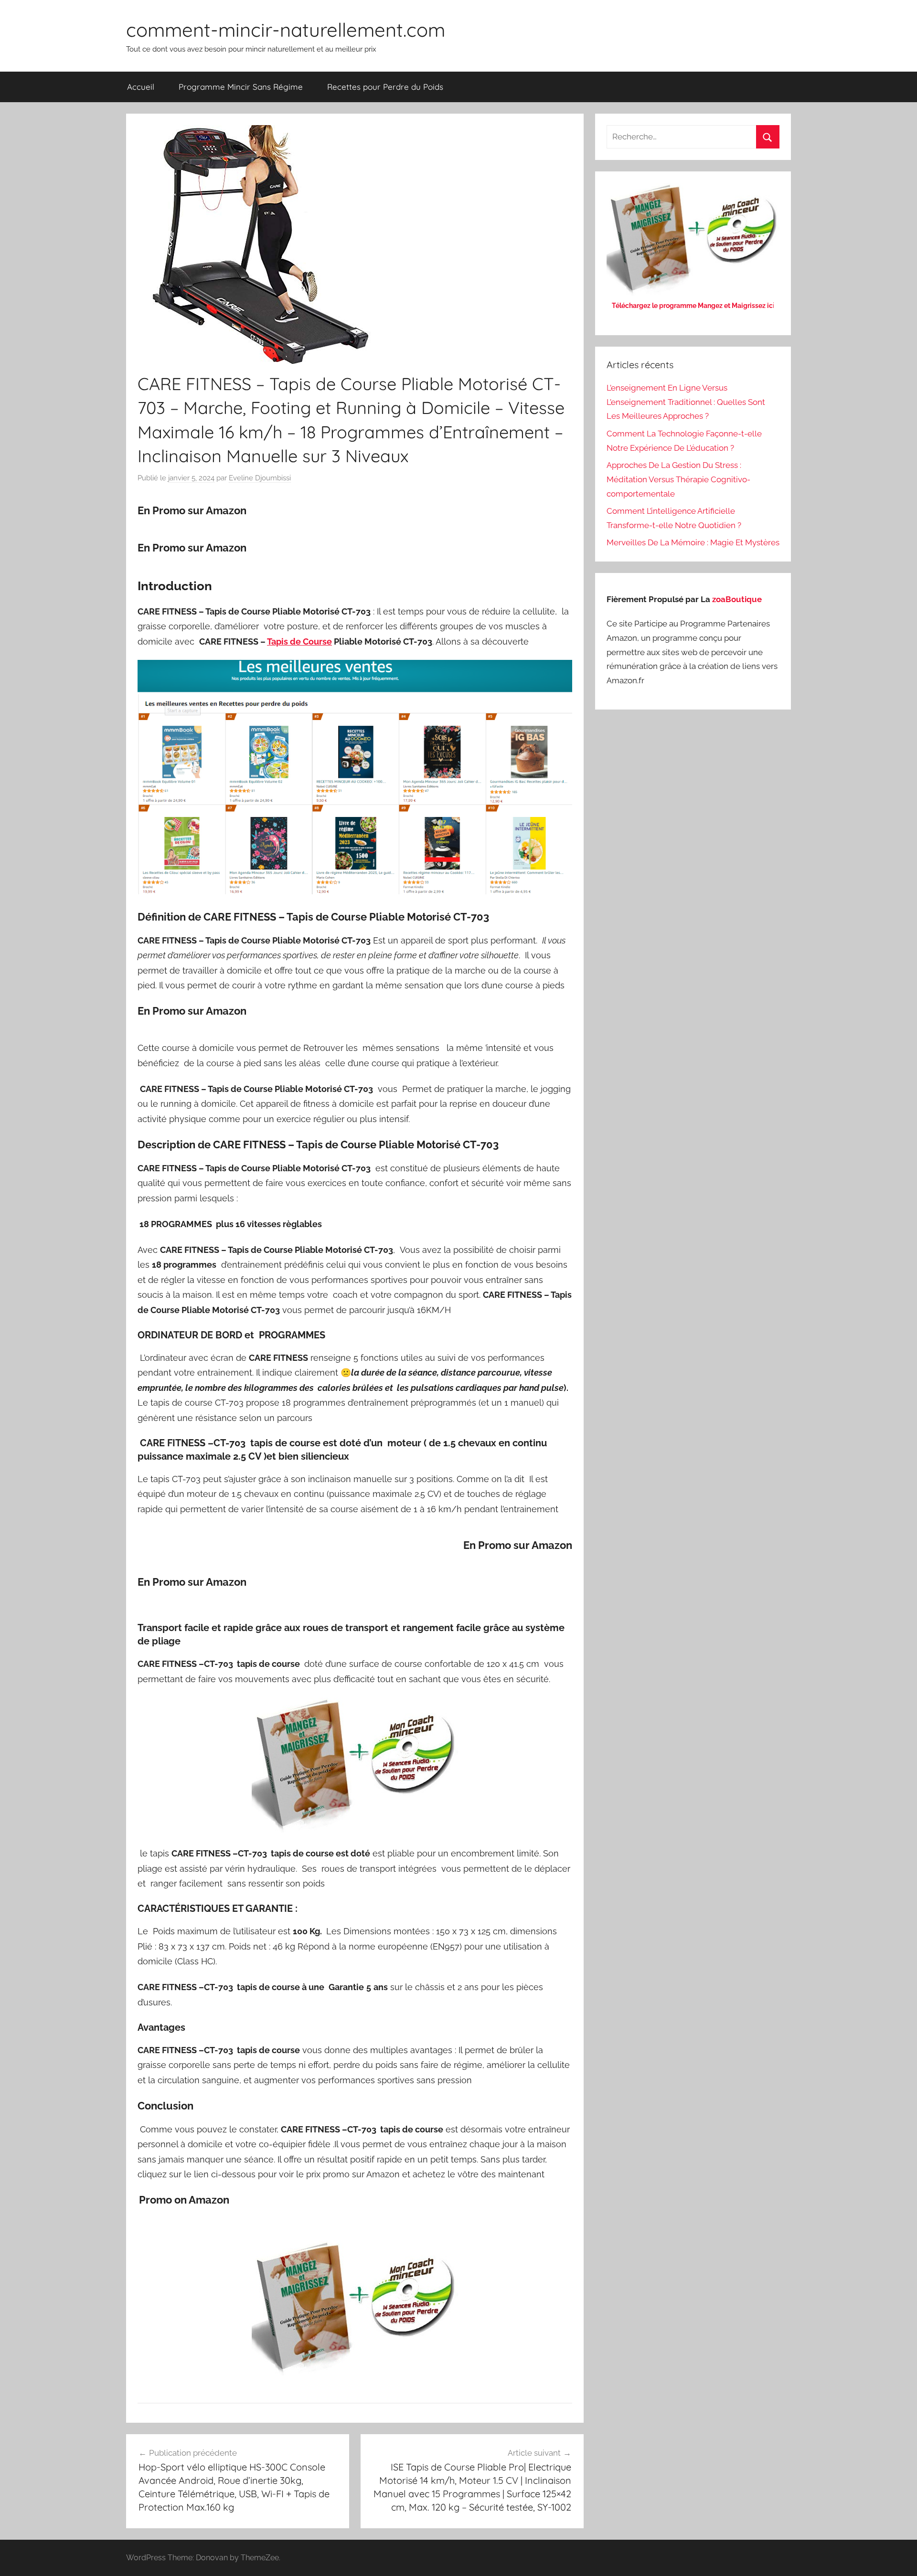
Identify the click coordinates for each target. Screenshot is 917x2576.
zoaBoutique (737, 599)
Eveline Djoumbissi (260, 478)
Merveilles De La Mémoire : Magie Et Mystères (693, 542)
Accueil (141, 87)
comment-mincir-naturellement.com (286, 30)
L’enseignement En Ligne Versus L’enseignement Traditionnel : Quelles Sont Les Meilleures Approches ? (686, 402)
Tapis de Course (299, 641)
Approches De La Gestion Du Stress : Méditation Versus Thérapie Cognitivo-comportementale (678, 479)
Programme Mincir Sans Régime (241, 87)
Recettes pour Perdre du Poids (385, 87)
